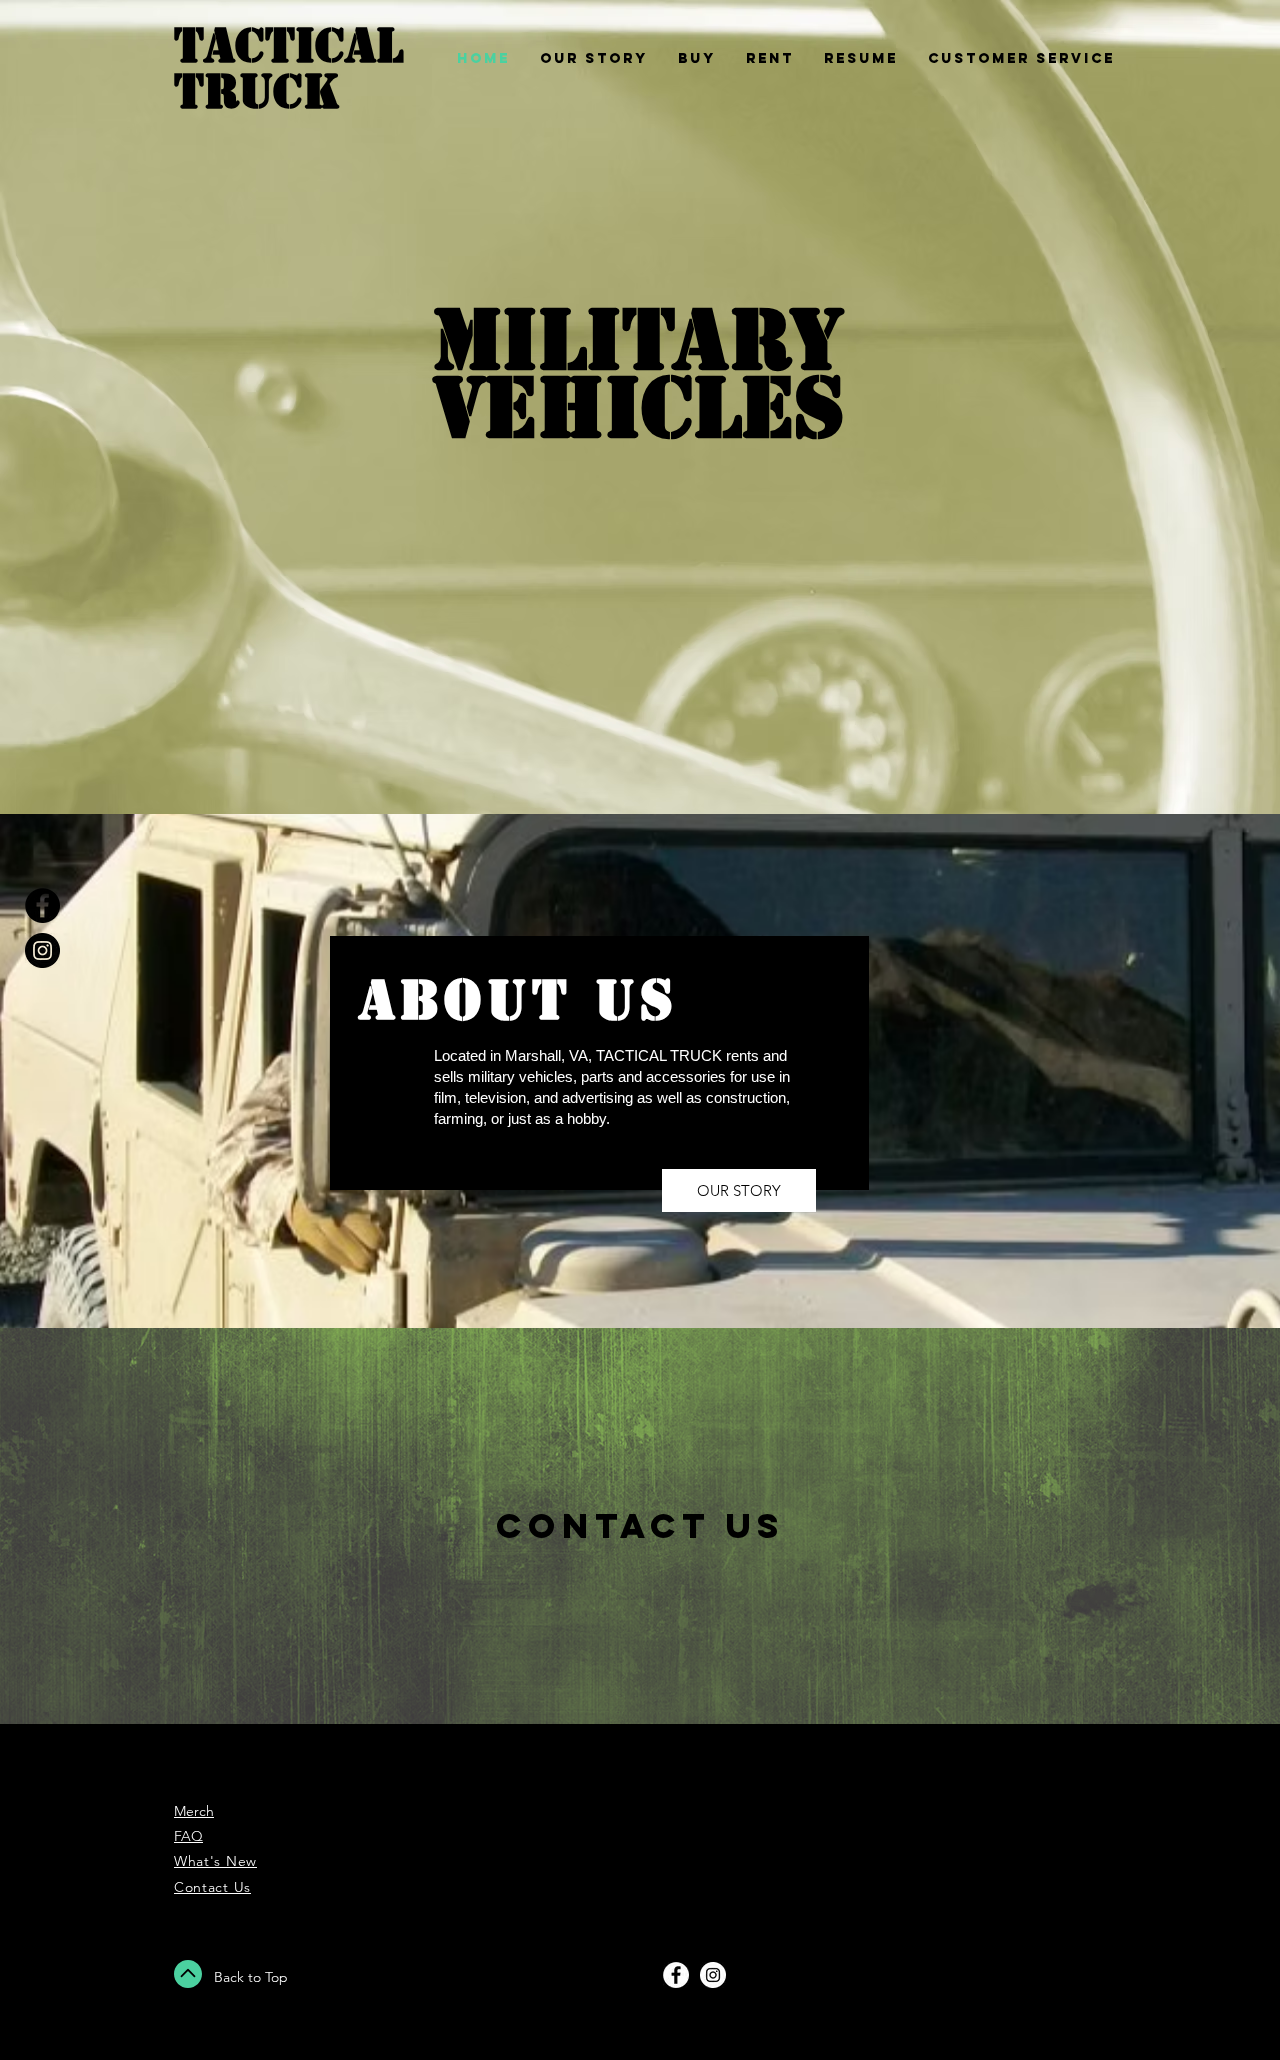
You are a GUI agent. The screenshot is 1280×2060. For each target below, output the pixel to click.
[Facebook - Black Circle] (42, 905)
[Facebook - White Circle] (676, 1975)
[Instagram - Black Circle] (42, 950)
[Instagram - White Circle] (713, 1975)
